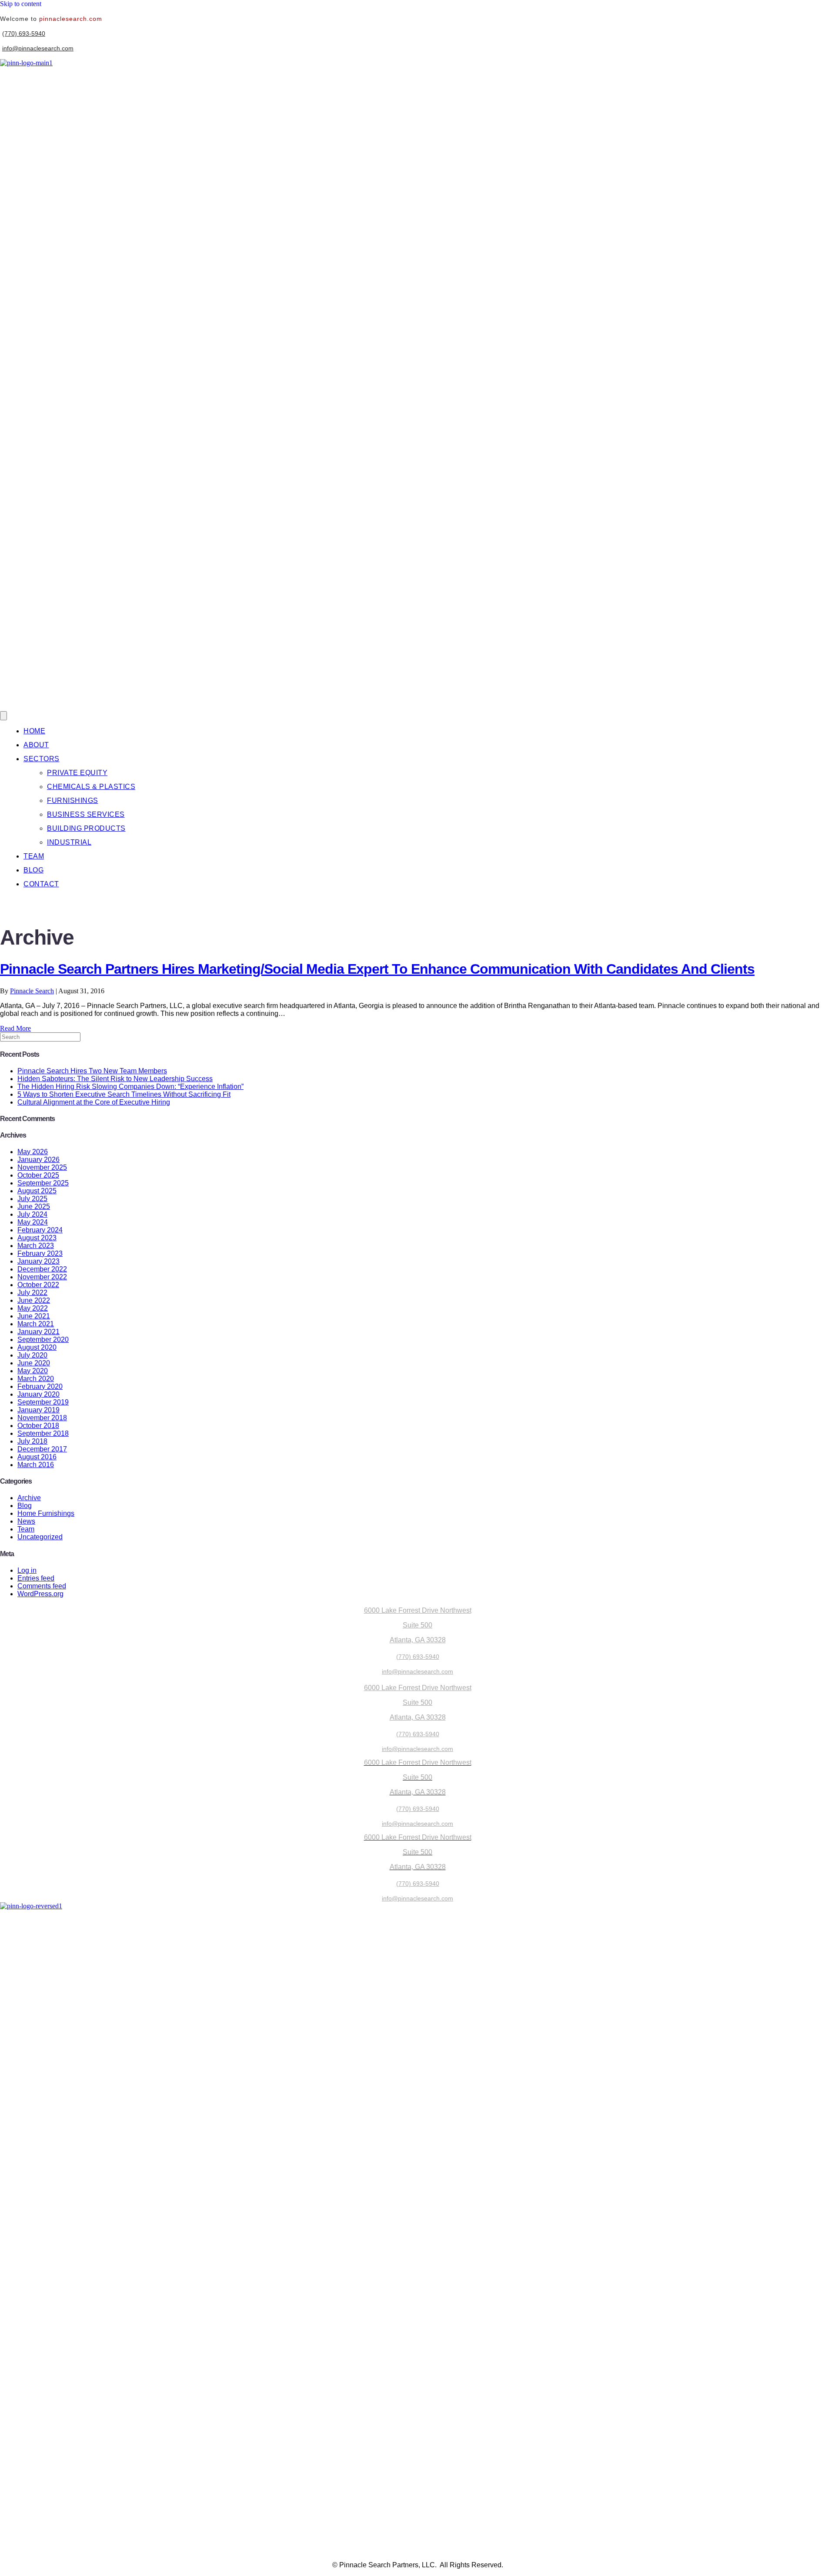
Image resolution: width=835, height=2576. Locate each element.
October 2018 (38, 1426)
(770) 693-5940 (418, 1657)
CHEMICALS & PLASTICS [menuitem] (91, 787)
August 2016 (37, 1457)
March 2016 (36, 1465)
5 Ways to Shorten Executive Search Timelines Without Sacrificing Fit (124, 1094)
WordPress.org (40, 1594)
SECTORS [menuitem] (42, 759)
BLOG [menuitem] (33, 870)
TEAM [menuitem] (34, 856)
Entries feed (36, 1578)
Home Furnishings (46, 1513)
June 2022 (34, 1300)
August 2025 (37, 1191)
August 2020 (37, 1347)
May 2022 (33, 1308)
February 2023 (40, 1253)
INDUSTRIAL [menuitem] (69, 842)
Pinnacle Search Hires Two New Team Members (92, 1071)
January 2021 (38, 1332)
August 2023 (37, 1238)
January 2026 (38, 1160)
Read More (15, 1028)
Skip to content (21, 4)
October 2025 (38, 1175)
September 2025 (43, 1183)
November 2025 (42, 1167)
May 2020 (33, 1371)
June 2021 (34, 1316)
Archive (29, 1498)
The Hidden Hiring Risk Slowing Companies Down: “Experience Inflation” (130, 1087)
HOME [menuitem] (34, 731)
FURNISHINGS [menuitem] (73, 800)
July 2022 (32, 1293)
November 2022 (42, 1277)
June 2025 (34, 1206)
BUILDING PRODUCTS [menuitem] (86, 828)
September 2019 (43, 1402)
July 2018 (32, 1441)
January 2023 (38, 1261)
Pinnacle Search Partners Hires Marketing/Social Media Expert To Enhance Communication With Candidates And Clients (377, 969)
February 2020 (40, 1386)
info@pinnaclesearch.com (417, 1671)
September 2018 (43, 1433)
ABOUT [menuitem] (36, 745)
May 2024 (33, 1222)
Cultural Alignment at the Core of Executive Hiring (94, 1102)
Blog (25, 1506)
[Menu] (3, 716)
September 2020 (43, 1340)
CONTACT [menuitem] (41, 884)
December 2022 (42, 1269)
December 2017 (42, 1449)
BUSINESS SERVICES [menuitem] (86, 814)
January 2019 (38, 1410)
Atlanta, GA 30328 (418, 1640)
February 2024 (40, 1230)
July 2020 (32, 1355)
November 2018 (42, 1418)
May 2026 (33, 1152)
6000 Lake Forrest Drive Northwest (418, 1610)
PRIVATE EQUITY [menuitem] (77, 773)
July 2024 (32, 1214)
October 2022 (38, 1285)
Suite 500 (417, 1625)
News (26, 1521)
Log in (27, 1570)
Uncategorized (40, 1537)
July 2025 (32, 1199)
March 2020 (36, 1379)
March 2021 (36, 1324)
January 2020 (38, 1394)
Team (26, 1529)
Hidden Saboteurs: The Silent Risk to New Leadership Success (115, 1079)
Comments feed (42, 1586)
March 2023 (36, 1246)
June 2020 (34, 1363)
